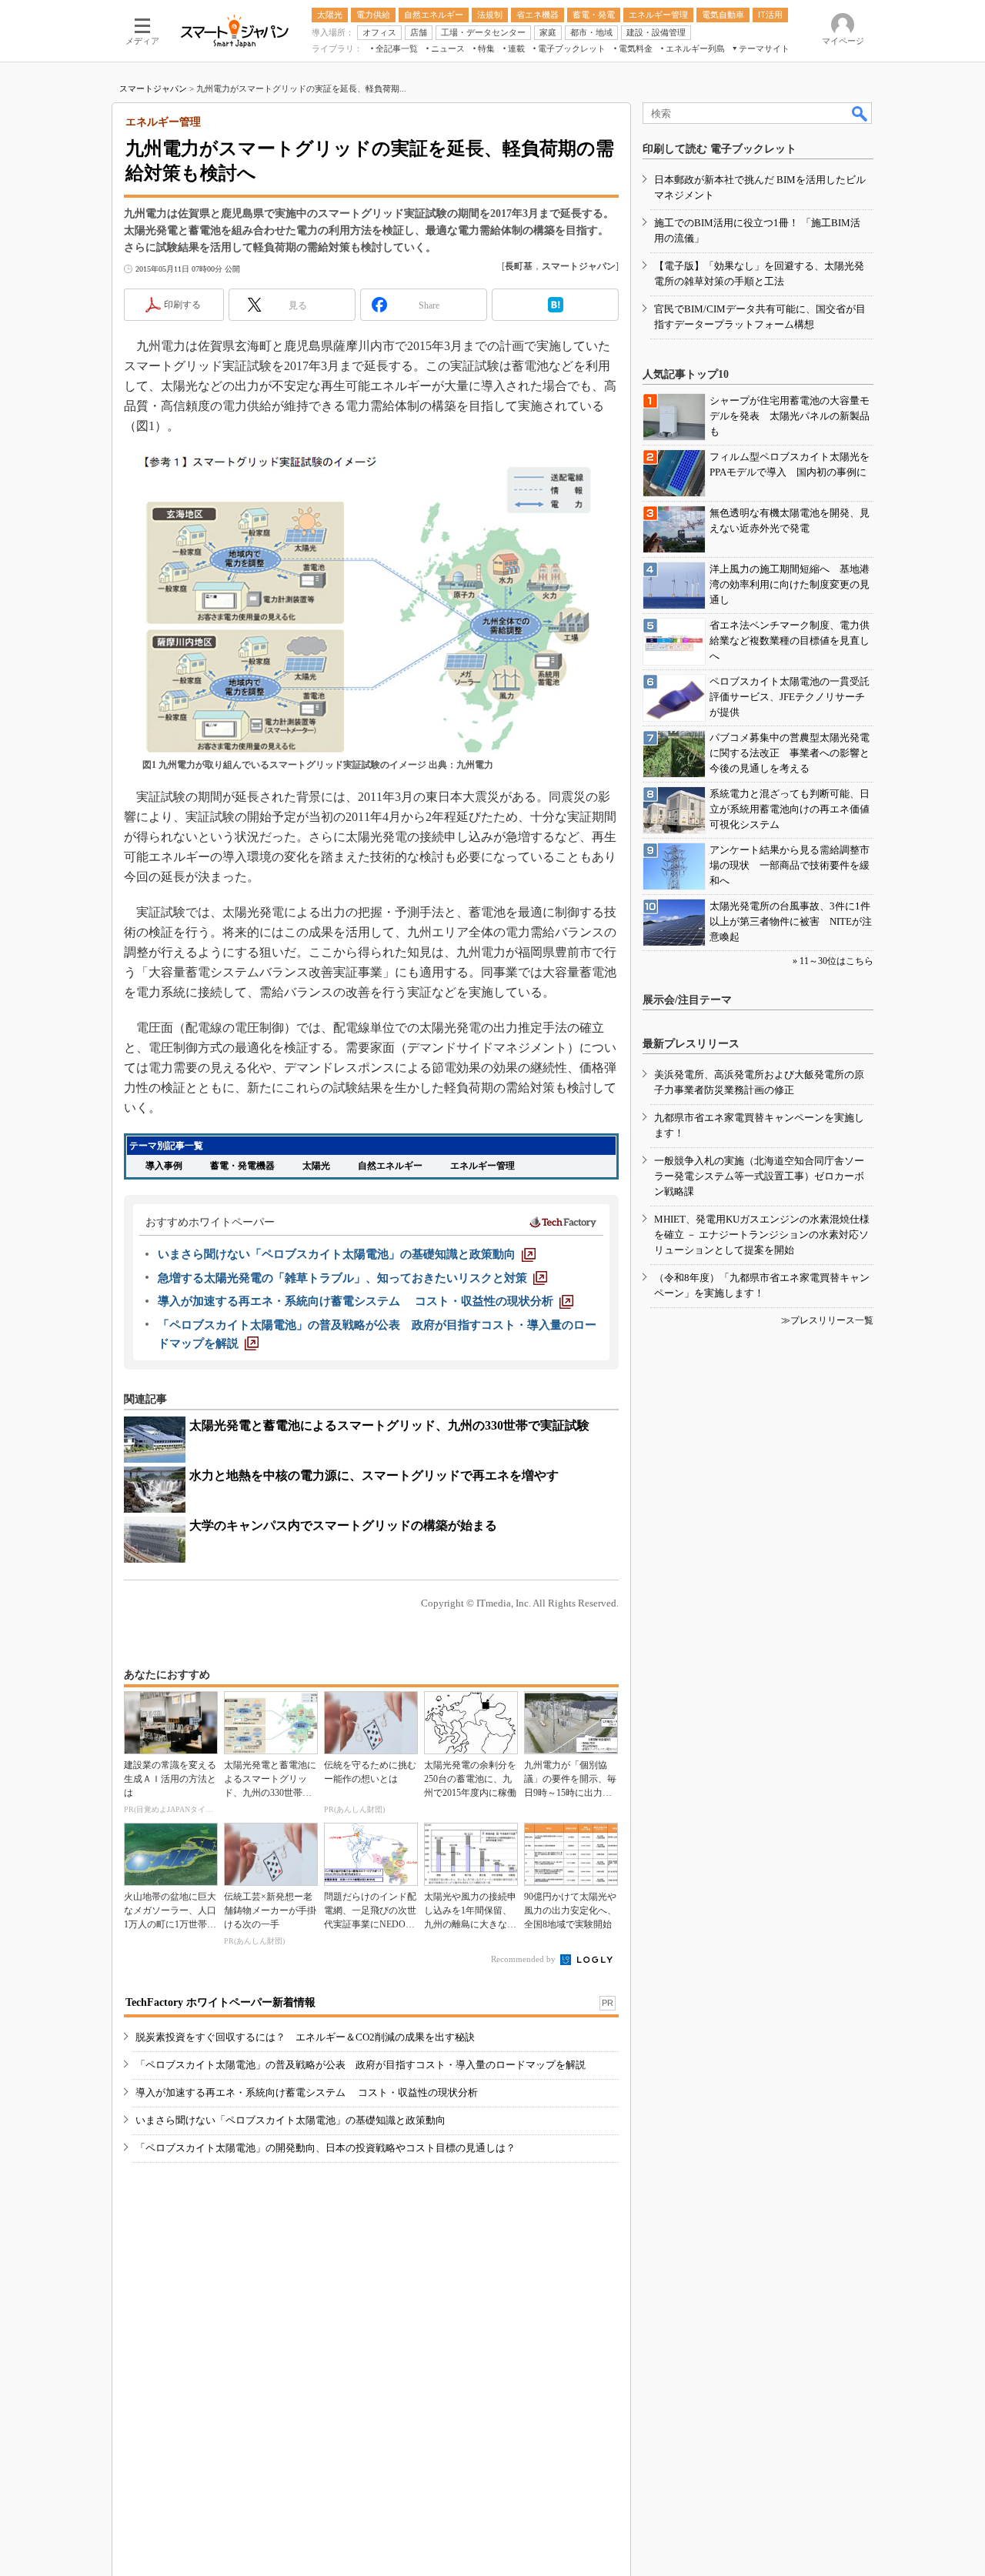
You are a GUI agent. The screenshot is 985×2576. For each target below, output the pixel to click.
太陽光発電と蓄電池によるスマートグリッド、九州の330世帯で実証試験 (389, 1425)
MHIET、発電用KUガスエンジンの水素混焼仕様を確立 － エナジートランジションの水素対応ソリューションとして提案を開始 (762, 1235)
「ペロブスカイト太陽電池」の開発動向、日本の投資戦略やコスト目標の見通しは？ (326, 2148)
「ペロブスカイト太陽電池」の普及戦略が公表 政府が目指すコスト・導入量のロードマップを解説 (361, 2065)
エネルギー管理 (482, 1166)
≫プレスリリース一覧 (827, 1320)
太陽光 (316, 1166)
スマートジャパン (153, 88)
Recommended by (524, 1959)
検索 (860, 113)
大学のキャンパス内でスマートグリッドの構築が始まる (343, 1525)
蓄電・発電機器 (242, 1166)
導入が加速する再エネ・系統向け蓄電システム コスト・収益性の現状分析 (307, 2092)
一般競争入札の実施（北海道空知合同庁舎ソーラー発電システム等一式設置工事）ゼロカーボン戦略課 (759, 1176)
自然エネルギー (390, 1166)
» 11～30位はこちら (833, 961)
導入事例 (164, 1166)
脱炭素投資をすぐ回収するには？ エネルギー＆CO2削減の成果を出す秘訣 (305, 2037)
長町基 (519, 266)
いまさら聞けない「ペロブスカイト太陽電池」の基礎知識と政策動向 (290, 2120)
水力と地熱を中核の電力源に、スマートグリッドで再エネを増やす (374, 1475)
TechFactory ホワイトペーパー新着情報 (220, 2002)
